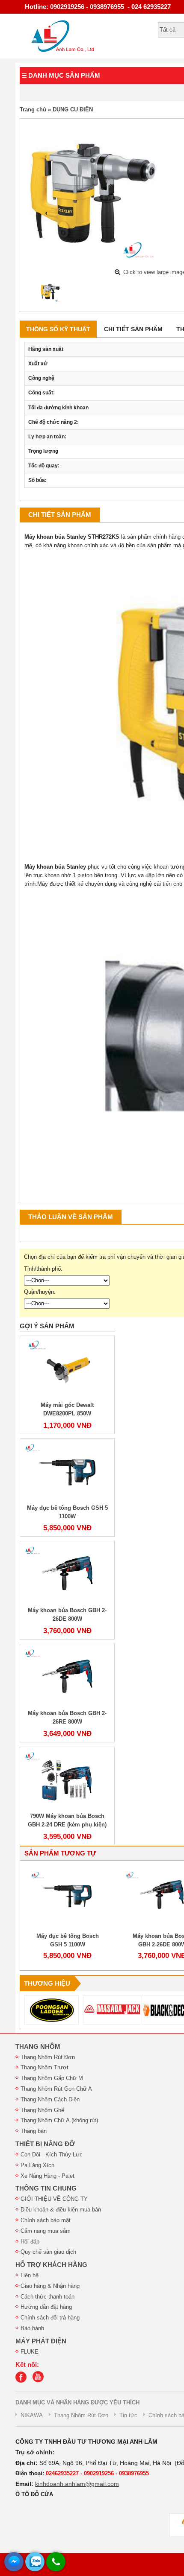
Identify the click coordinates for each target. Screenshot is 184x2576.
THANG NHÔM (38, 2047)
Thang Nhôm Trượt (45, 2067)
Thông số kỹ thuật (58, 329)
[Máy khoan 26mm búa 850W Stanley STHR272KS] (50, 292)
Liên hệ (30, 2275)
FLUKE (30, 2352)
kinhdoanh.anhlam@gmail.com (77, 2484)
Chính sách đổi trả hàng (50, 2318)
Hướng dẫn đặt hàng (46, 2307)
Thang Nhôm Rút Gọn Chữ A (56, 2089)
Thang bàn (34, 2131)
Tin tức (128, 2415)
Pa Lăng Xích (37, 2165)
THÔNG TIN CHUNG (46, 2188)
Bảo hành (32, 2328)
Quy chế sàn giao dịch (48, 2252)
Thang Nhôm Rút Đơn (48, 2057)
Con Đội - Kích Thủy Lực (52, 2154)
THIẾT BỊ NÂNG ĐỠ (45, 2144)
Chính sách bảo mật (46, 2220)
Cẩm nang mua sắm (46, 2231)
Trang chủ (33, 109)
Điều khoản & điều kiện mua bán (61, 2210)
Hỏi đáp (30, 2242)
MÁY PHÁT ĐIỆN (41, 2341)
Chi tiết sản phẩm (133, 329)
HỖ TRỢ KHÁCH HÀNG (51, 2265)
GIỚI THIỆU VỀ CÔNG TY (54, 2199)
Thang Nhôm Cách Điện (50, 2099)
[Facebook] (23, 2381)
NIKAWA (32, 2415)
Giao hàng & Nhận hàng (50, 2286)
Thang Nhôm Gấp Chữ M (52, 2078)
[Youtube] (40, 2381)
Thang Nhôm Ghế (42, 2110)
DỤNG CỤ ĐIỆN (73, 109)
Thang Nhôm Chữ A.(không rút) (59, 2120)
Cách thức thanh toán (47, 2297)
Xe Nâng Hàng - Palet (47, 2176)
